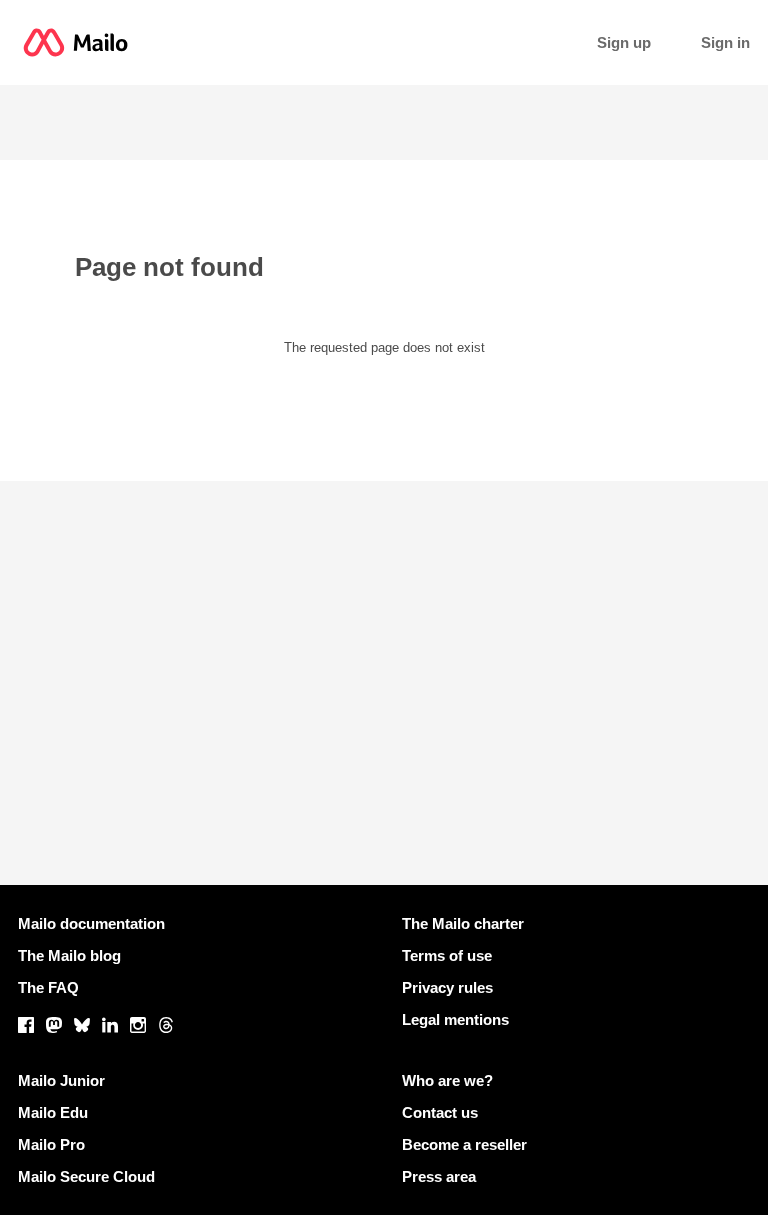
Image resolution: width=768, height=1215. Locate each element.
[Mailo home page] (75, 42)
